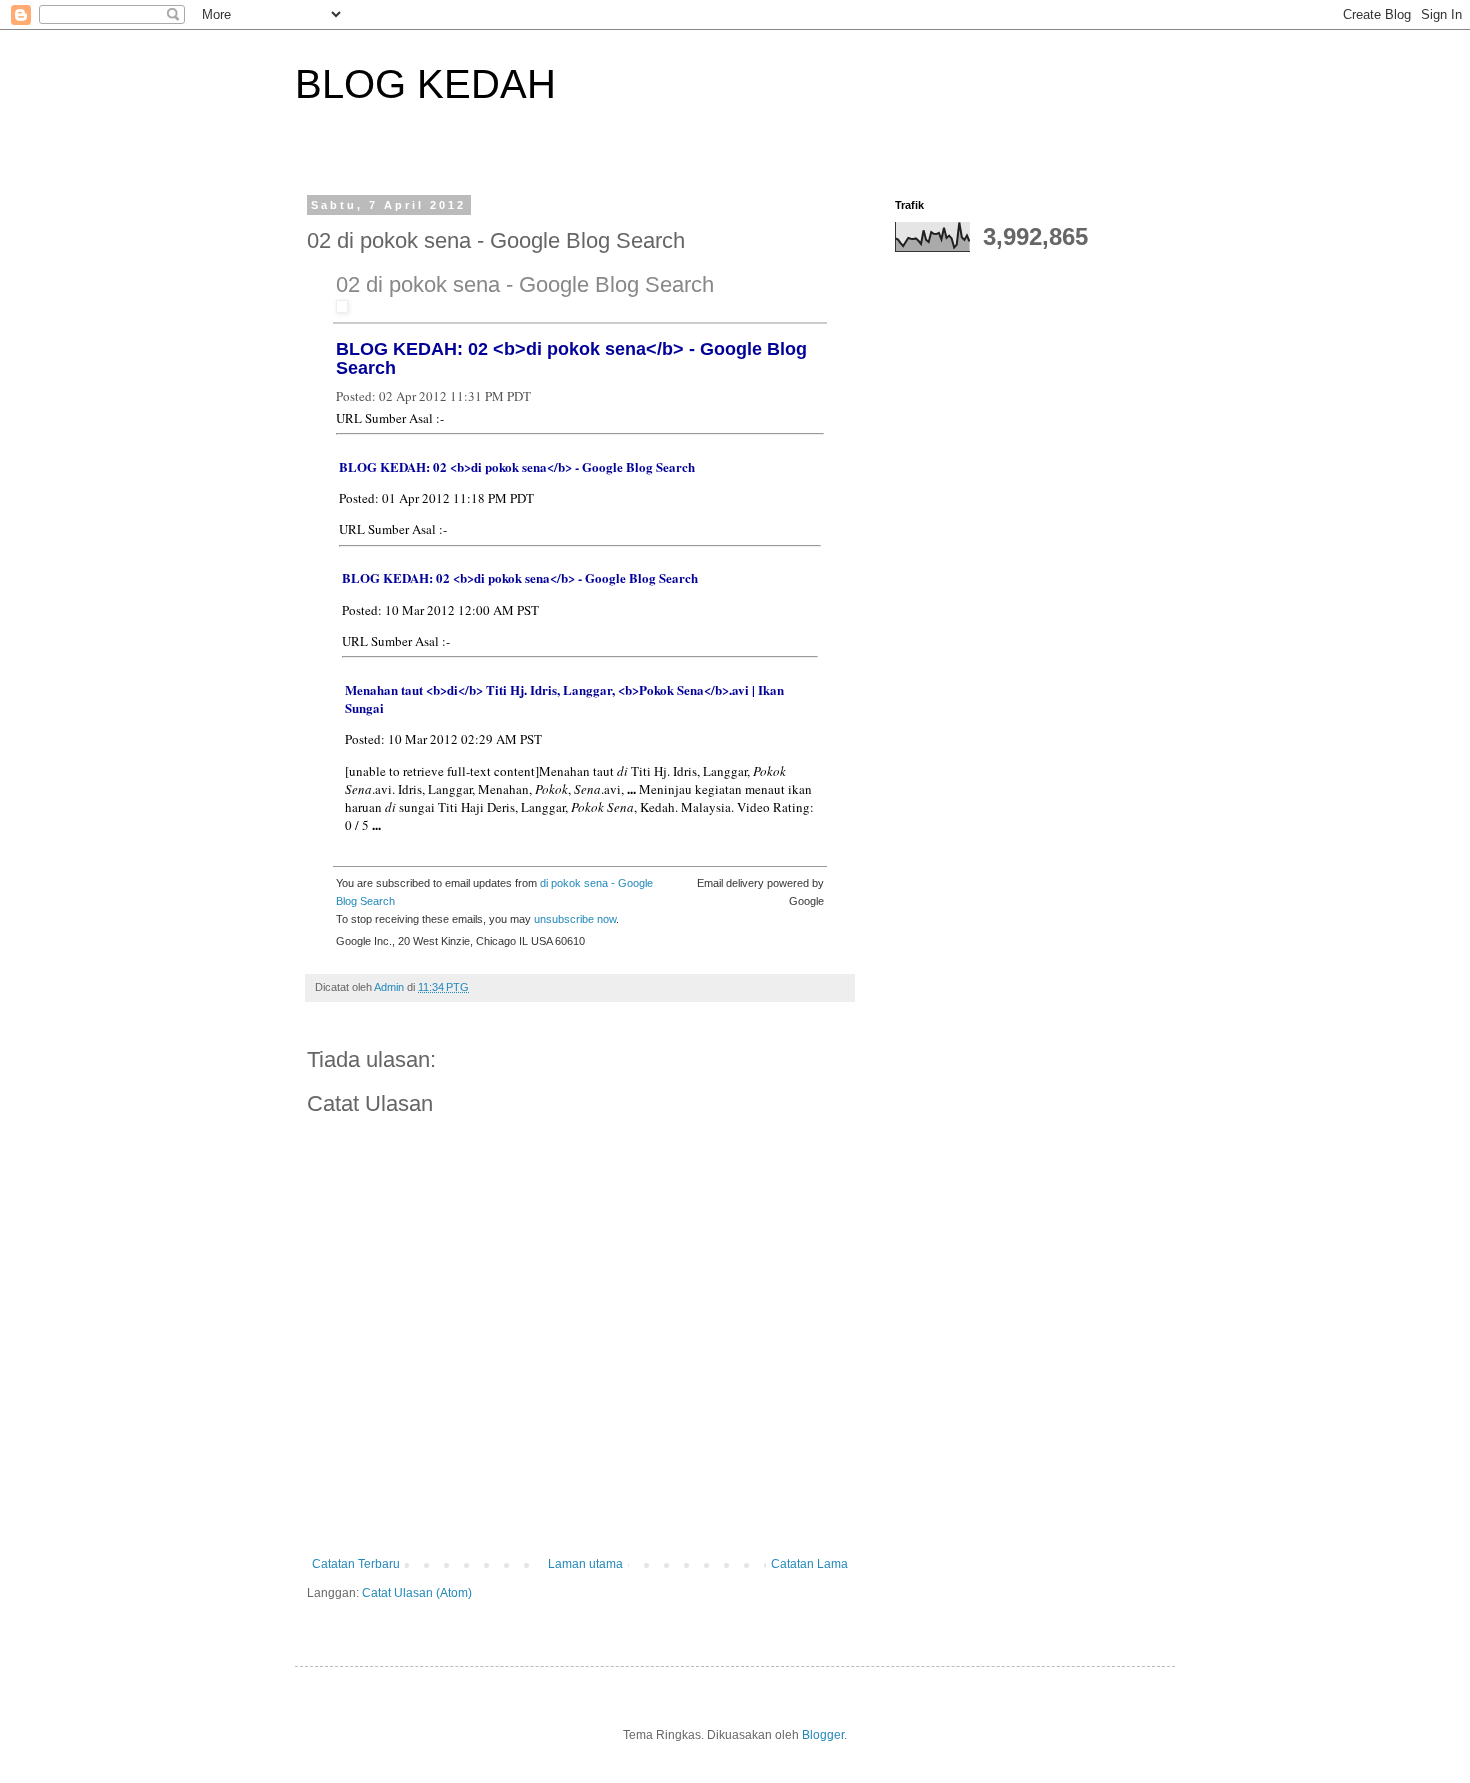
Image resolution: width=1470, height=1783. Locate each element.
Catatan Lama (809, 1564)
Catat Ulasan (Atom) (417, 1593)
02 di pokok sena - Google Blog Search (525, 284)
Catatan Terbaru (356, 1564)
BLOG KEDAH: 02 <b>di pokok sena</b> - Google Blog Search (571, 358)
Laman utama (585, 1564)
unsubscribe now (575, 919)
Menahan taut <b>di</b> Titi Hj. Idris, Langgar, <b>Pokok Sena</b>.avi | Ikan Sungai (564, 698)
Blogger (823, 1735)
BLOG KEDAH (425, 84)
